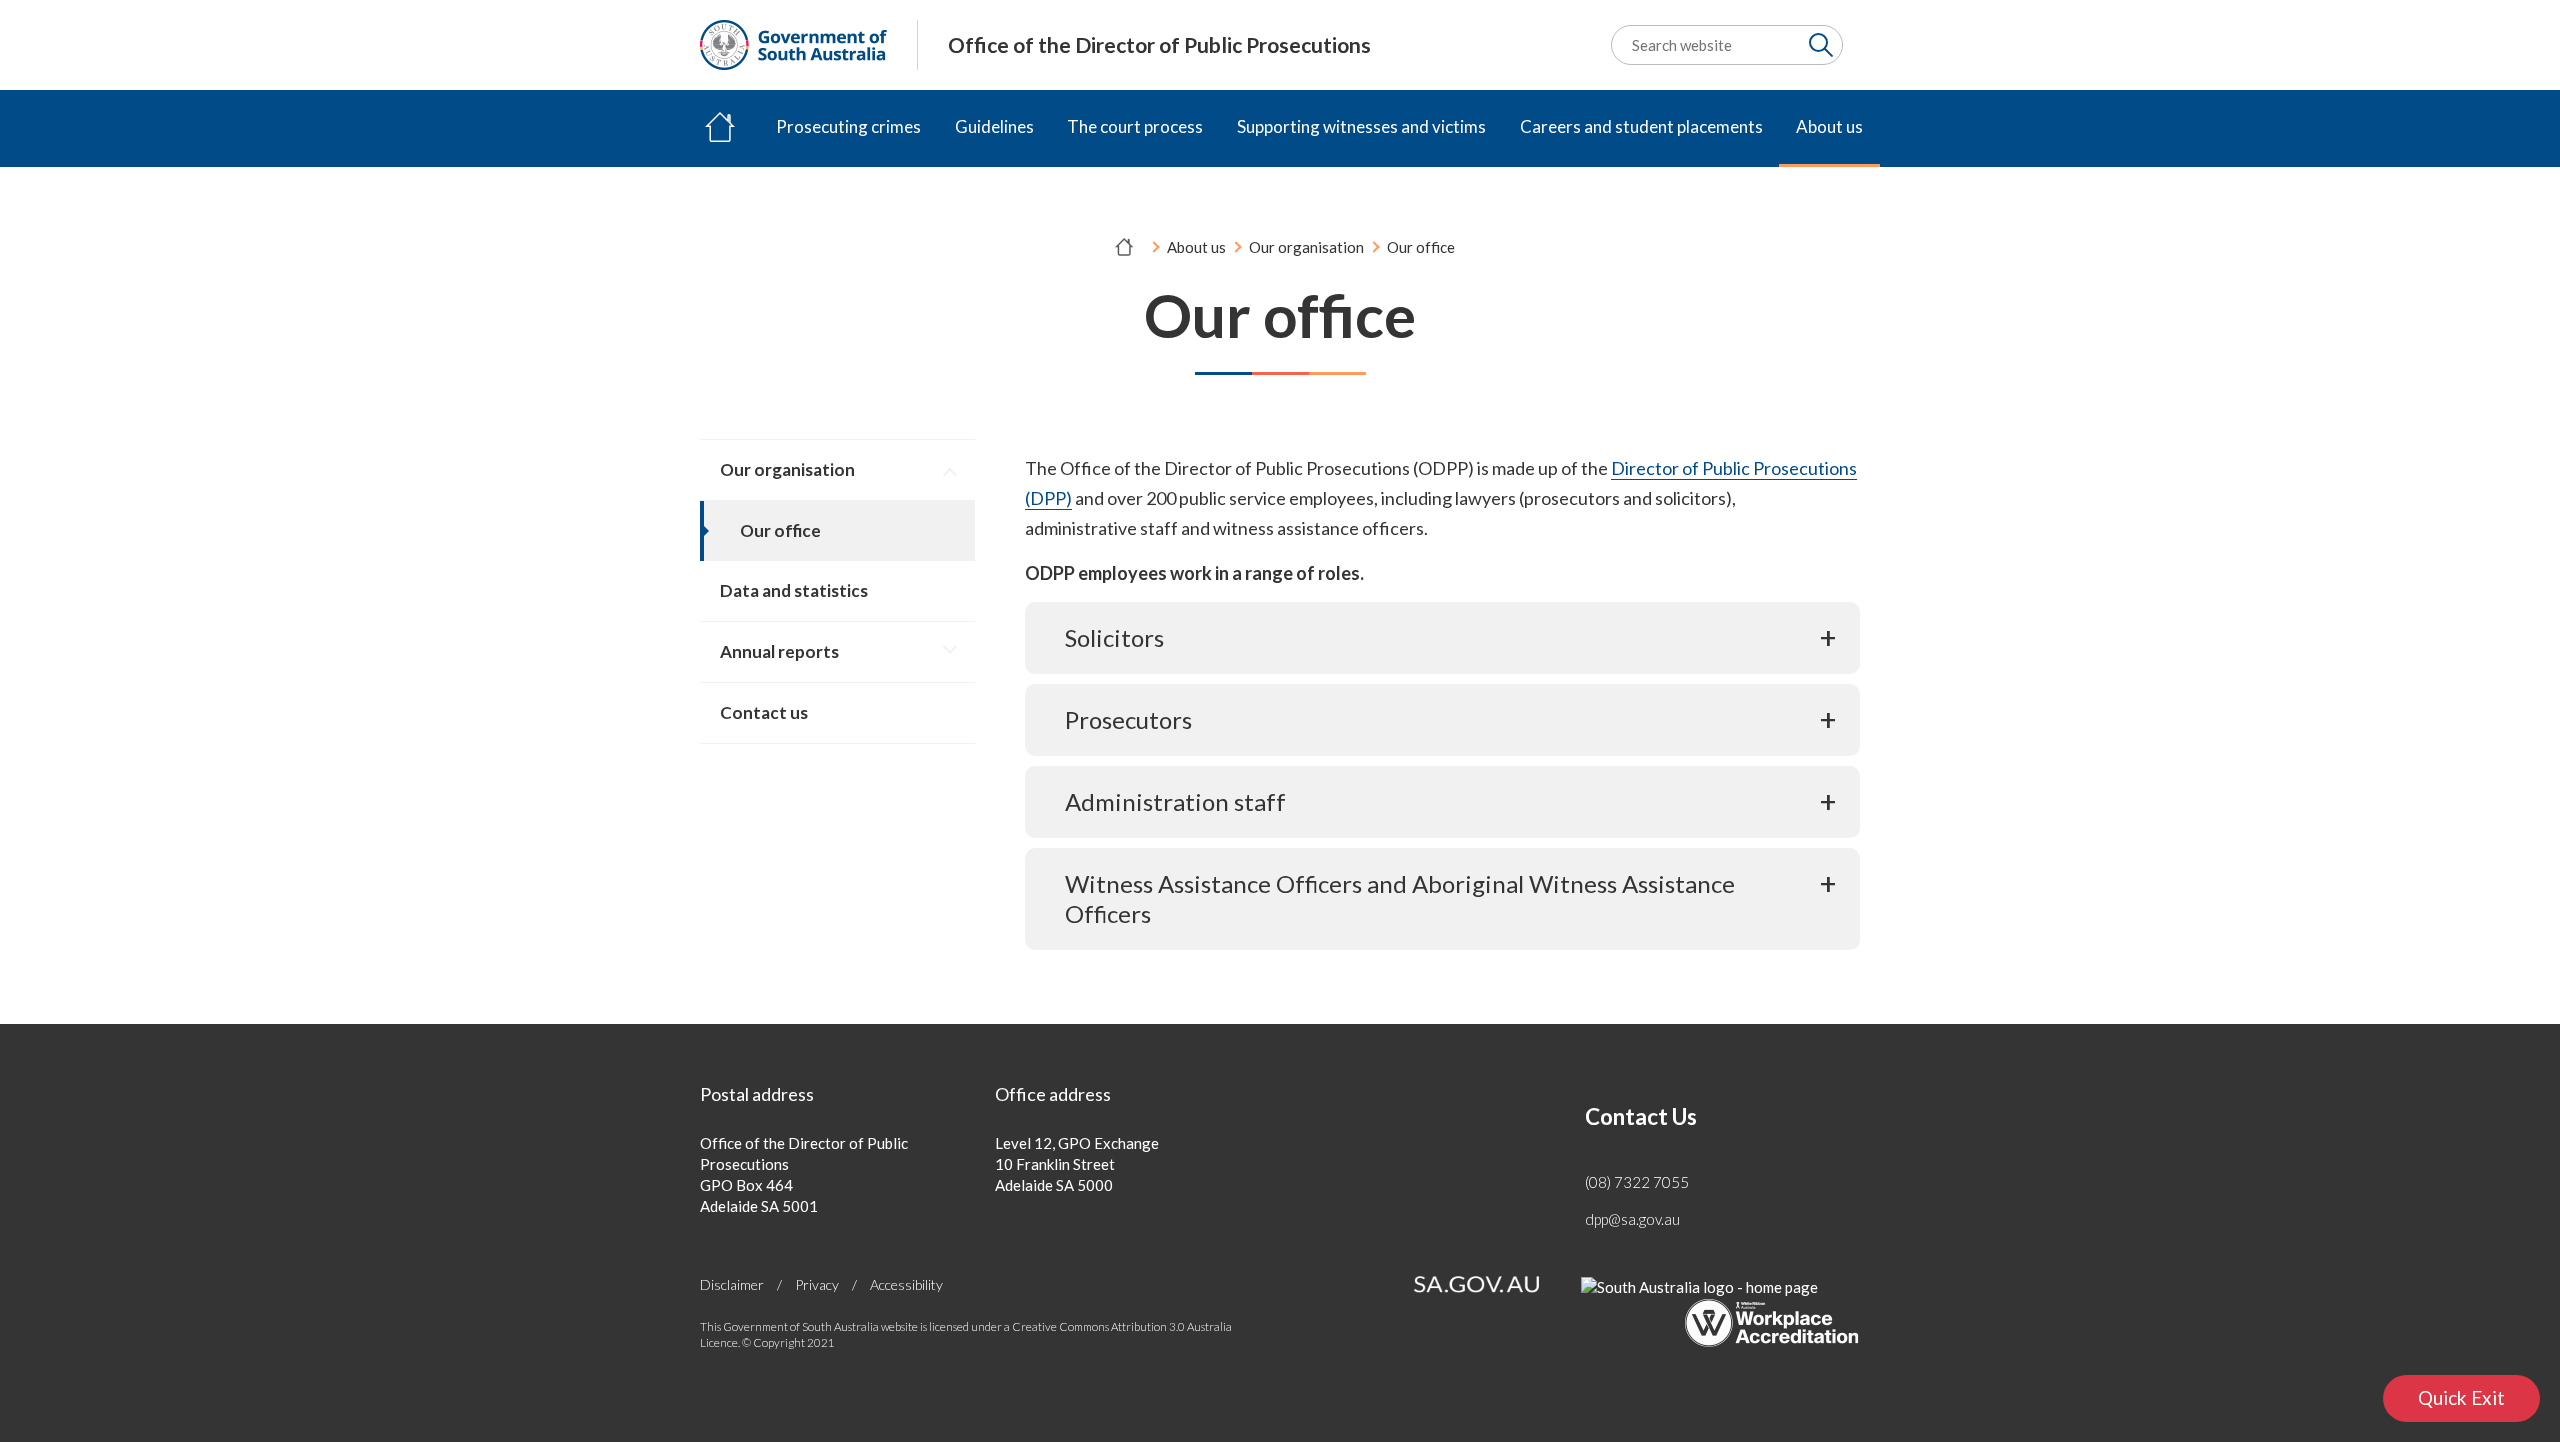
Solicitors (1114, 637)
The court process (1135, 126)
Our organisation (1306, 247)
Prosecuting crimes (848, 126)
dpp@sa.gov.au (1632, 1219)
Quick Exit (2479, 1403)
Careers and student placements (1641, 126)
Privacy (817, 1284)
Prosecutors (1128, 719)
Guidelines (994, 126)
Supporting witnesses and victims (1361, 126)
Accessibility (906, 1284)
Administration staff (1175, 801)
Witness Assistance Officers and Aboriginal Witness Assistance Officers (1400, 898)
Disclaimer (732, 1284)
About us (1829, 126)
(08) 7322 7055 (1637, 1182)
